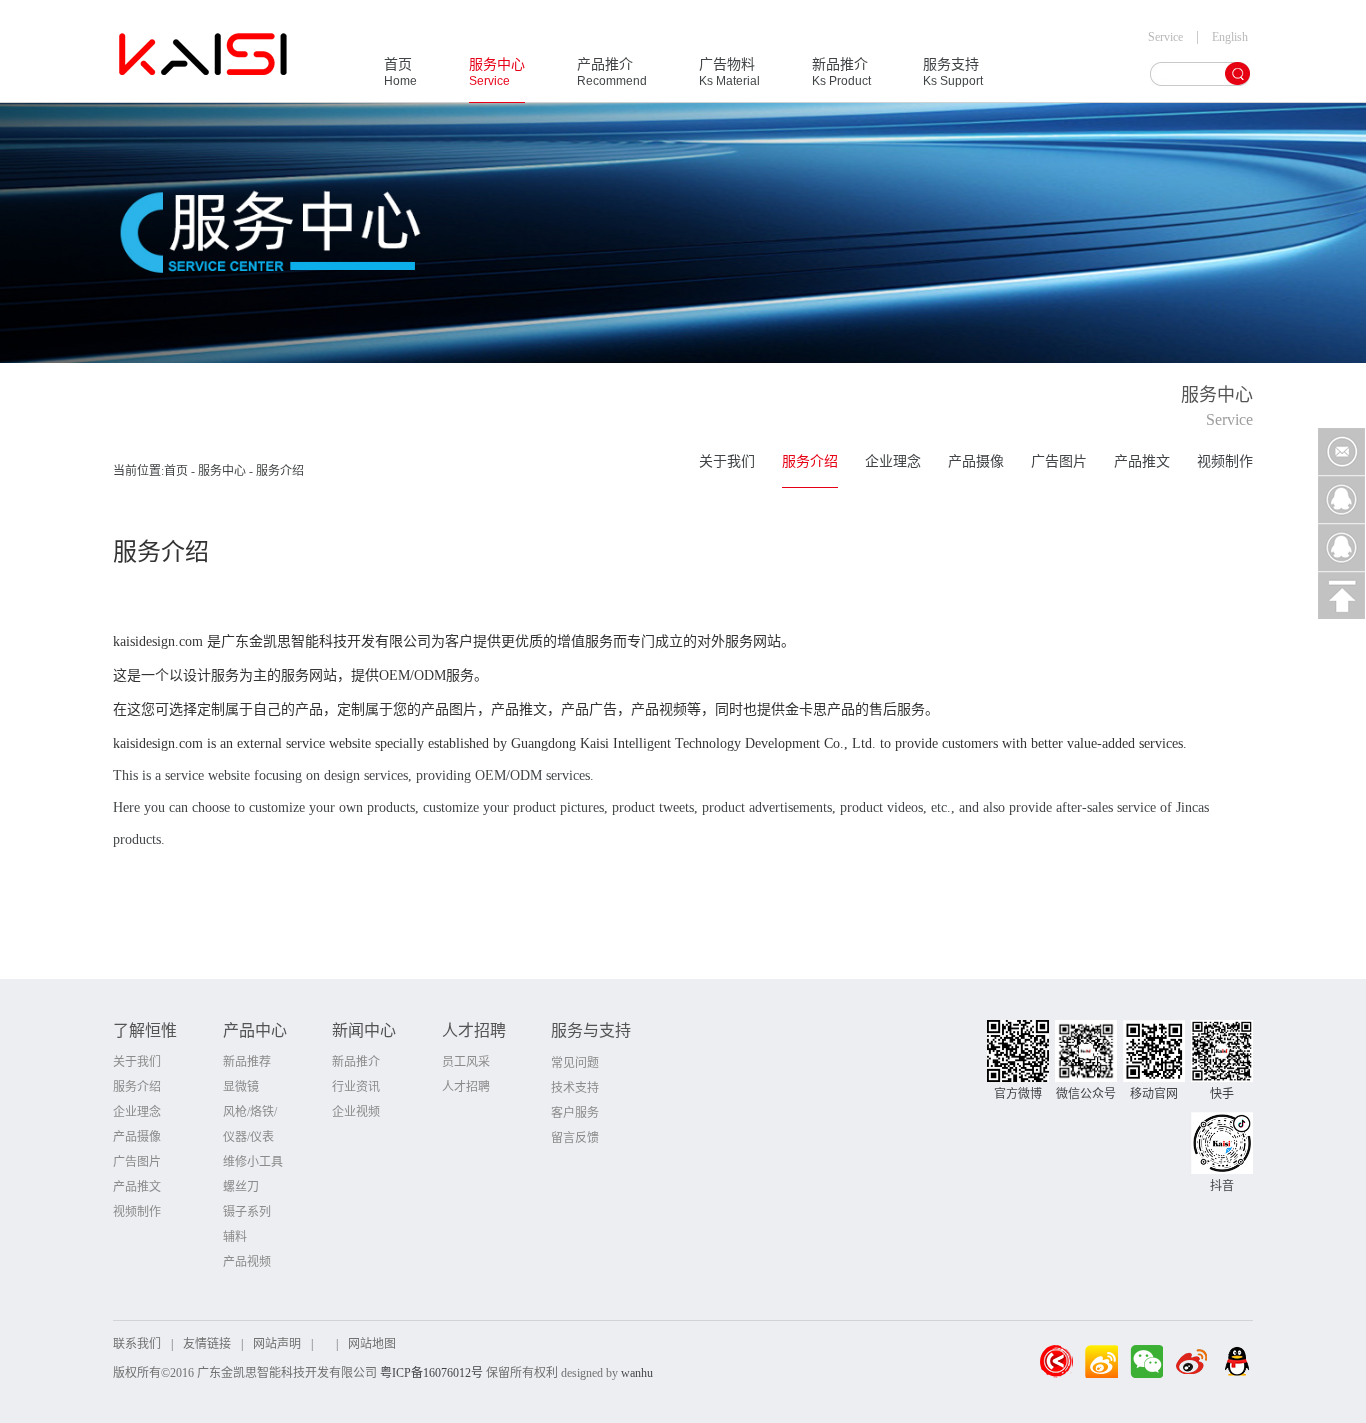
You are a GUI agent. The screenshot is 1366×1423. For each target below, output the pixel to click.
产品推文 (1142, 461)
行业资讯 (356, 1087)
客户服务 (575, 1113)
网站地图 (372, 1344)
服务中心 (497, 72)
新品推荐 (247, 1062)
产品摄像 (976, 461)
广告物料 (729, 72)
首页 (400, 72)
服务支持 (953, 72)
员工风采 (466, 1062)
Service (1165, 37)
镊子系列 (247, 1212)
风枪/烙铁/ (250, 1112)
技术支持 (575, 1088)
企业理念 (893, 461)
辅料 (235, 1237)
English (1230, 37)
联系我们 (137, 1344)
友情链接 (207, 1344)
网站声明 (277, 1344)
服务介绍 (810, 461)
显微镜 (241, 1087)
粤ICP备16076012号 (431, 1373)
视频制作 (1225, 461)
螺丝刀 (241, 1187)
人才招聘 (466, 1087)
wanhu (637, 1373)
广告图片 (1059, 461)
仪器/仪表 (248, 1137)
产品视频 (247, 1262)
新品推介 (841, 72)
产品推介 (612, 72)
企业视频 (356, 1112)
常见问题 (575, 1063)
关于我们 (727, 461)
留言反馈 (575, 1138)
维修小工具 (253, 1162)
